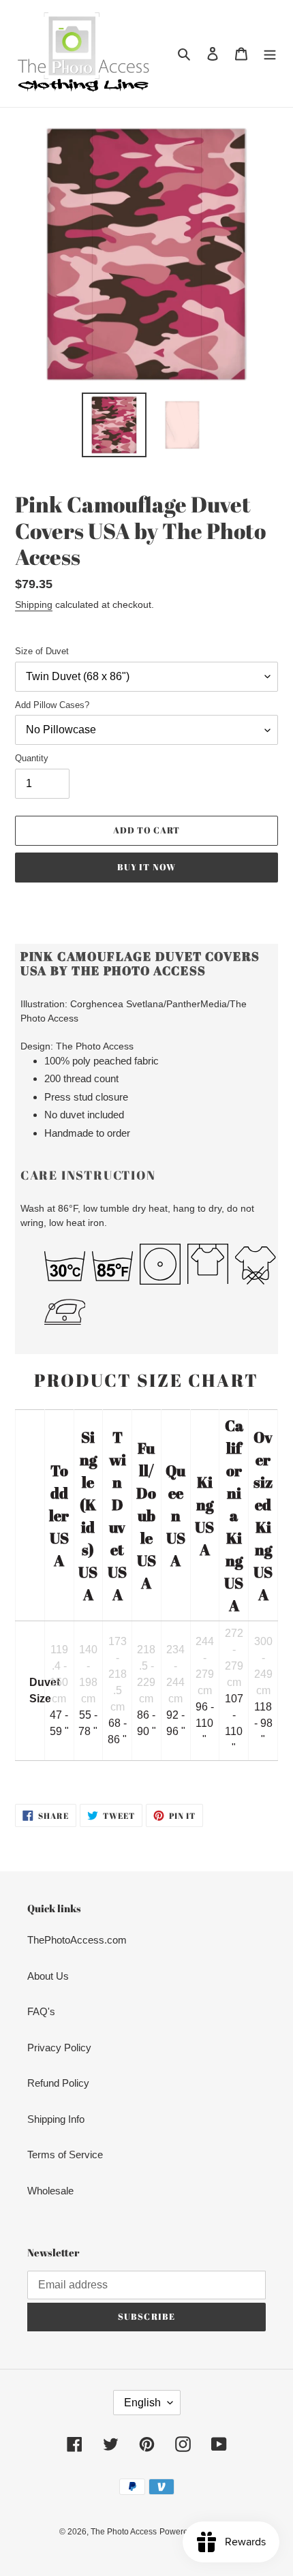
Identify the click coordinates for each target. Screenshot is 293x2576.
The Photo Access (124, 2532)
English (142, 2403)
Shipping (34, 604)
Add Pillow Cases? (52, 705)
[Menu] (270, 53)
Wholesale (50, 2191)
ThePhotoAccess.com (77, 1940)
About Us (48, 1976)
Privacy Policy (59, 2048)
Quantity (32, 758)
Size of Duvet (42, 651)
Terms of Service (65, 2155)
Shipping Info (56, 2119)
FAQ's (41, 2011)
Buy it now (146, 867)
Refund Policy (58, 2083)
